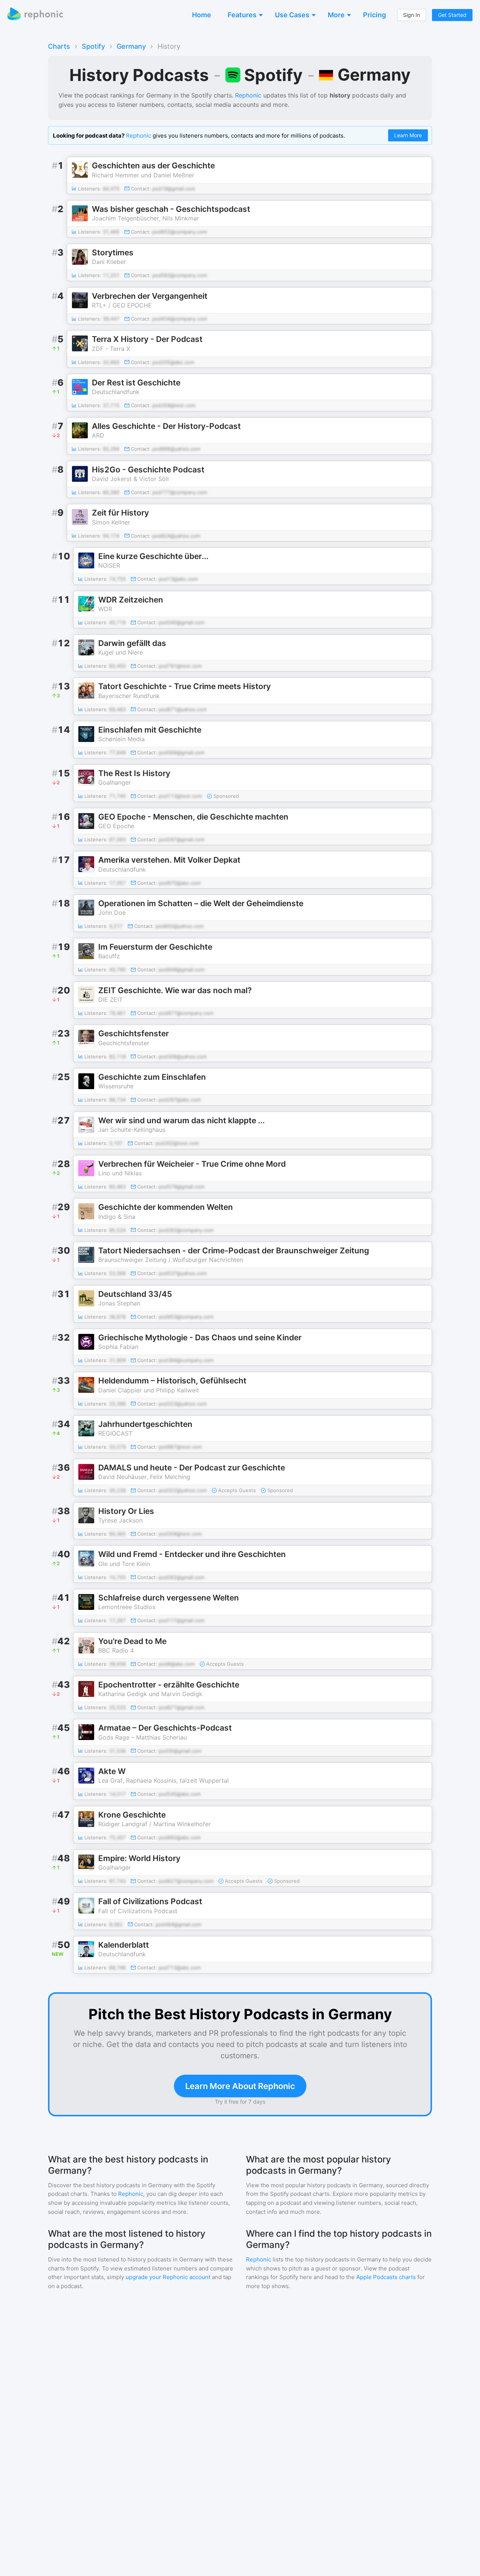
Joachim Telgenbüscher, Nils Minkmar (145, 218)
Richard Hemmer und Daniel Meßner (143, 175)
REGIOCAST (115, 1433)
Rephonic (248, 95)
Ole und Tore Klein (124, 1564)
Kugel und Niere (121, 652)
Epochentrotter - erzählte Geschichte (169, 1685)
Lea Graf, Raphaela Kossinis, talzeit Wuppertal (163, 1780)
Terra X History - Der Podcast (147, 339)
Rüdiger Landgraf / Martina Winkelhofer (154, 1824)
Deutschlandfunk (116, 392)
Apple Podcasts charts (386, 2277)
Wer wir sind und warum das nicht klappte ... (181, 1120)
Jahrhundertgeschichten (145, 1424)
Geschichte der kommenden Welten (166, 1207)
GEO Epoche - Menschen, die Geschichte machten (193, 817)
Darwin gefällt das (132, 643)
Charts (59, 46)
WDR (105, 609)
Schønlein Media (121, 739)
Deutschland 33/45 (135, 1294)
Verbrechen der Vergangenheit (150, 296)
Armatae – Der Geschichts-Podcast (165, 1728)
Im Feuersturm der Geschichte (155, 947)
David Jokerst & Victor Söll (130, 479)
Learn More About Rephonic (240, 2086)
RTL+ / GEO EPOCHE (122, 305)
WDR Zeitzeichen (131, 600)
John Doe (112, 913)
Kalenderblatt (124, 1945)
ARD (98, 435)
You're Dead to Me (132, 1641)
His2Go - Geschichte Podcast (148, 470)
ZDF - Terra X (111, 349)
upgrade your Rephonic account (168, 2277)
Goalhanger (115, 782)
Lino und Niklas (120, 1173)
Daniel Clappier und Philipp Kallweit (149, 1390)
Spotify (93, 46)
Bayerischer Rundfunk (129, 696)
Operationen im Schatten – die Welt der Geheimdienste (201, 903)
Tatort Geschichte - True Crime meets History (184, 686)
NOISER (109, 565)
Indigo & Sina (117, 1217)
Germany (131, 46)
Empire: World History (139, 1858)
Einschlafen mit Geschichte (150, 730)
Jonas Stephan (119, 1303)
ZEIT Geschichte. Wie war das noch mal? (175, 990)
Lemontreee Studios (127, 1607)
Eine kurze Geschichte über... (153, 556)
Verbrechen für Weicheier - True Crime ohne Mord (192, 1164)
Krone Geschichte (132, 1815)
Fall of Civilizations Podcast (150, 1901)
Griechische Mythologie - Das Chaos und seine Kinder (200, 1337)
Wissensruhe (116, 1086)
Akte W (112, 1771)
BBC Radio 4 (116, 1650)
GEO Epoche (116, 826)
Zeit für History (120, 513)
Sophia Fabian (118, 1347)
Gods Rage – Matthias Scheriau (142, 1737)
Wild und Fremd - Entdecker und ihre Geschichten (192, 1554)
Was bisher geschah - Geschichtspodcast (171, 209)
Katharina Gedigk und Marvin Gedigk (150, 1694)
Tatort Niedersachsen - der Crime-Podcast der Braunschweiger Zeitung (234, 1251)
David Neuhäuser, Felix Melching (144, 1477)
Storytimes (113, 253)
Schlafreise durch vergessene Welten (169, 1598)
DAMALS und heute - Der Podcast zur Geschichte (192, 1468)
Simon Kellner (111, 522)
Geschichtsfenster (133, 1033)
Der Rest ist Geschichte (136, 383)
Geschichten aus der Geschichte (153, 166)
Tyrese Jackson (120, 1520)
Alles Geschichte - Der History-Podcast (166, 426)
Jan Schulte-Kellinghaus (132, 1130)
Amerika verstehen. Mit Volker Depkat (169, 860)
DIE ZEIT (110, 1000)
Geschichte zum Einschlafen (152, 1077)
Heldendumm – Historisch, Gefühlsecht (172, 1381)
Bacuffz (109, 956)
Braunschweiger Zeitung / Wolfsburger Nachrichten (171, 1260)
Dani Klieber (109, 262)
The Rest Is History (134, 773)
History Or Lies (126, 1511)
